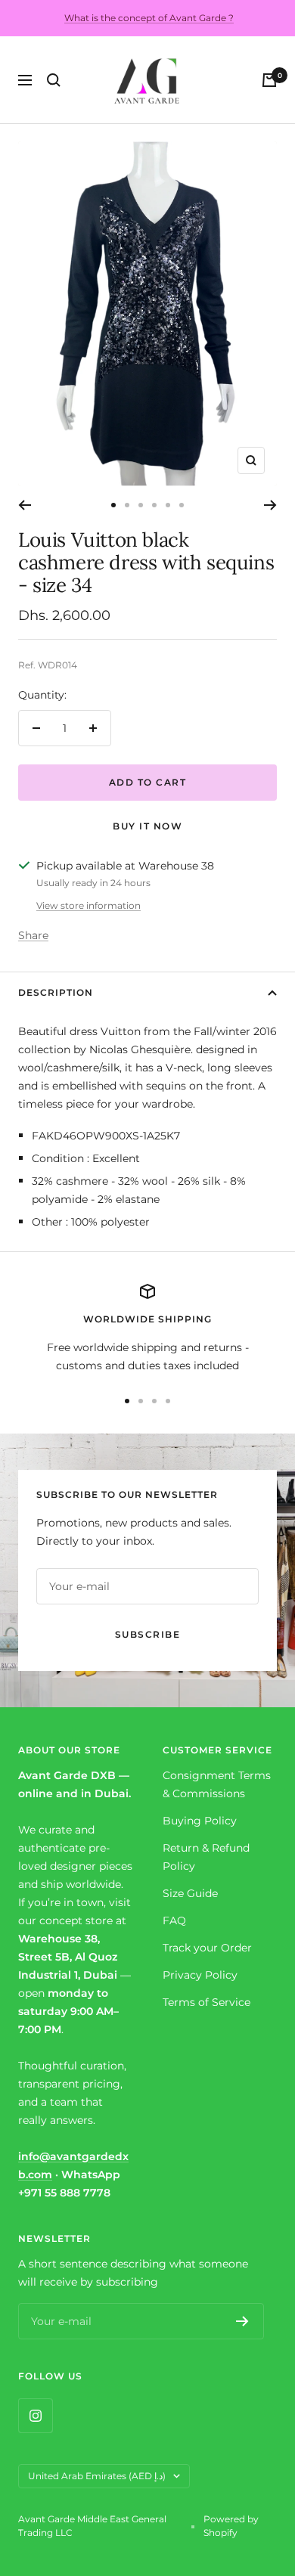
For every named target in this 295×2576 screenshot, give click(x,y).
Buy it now (147, 826)
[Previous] (25, 505)
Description (56, 992)
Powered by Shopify (231, 2526)
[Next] (270, 505)
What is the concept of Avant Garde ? (149, 18)
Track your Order (207, 1948)
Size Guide (190, 1893)
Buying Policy (200, 1821)
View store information (88, 905)
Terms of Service (206, 2002)
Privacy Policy (200, 1975)
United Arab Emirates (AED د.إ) (97, 2476)
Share (33, 935)
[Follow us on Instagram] (35, 2415)
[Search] (54, 80)
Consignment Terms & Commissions (217, 1784)
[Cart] (269, 80)
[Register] (242, 2321)
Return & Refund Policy (206, 1857)
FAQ (174, 1920)
